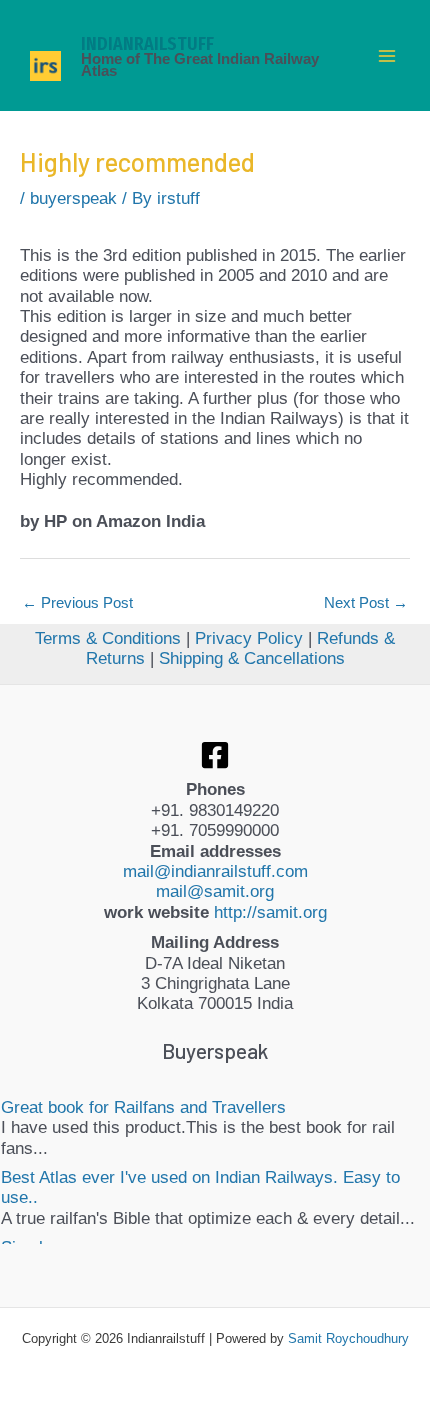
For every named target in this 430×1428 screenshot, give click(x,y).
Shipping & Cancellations (252, 658)
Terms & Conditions (108, 638)
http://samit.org (270, 912)
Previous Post (77, 602)
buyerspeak (73, 198)
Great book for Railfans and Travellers (143, 1107)
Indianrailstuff (147, 44)
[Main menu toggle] (388, 56)
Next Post (366, 602)
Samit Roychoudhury (348, 1338)
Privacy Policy (249, 638)
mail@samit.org (215, 891)
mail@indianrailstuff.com (215, 871)
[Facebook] (215, 755)
